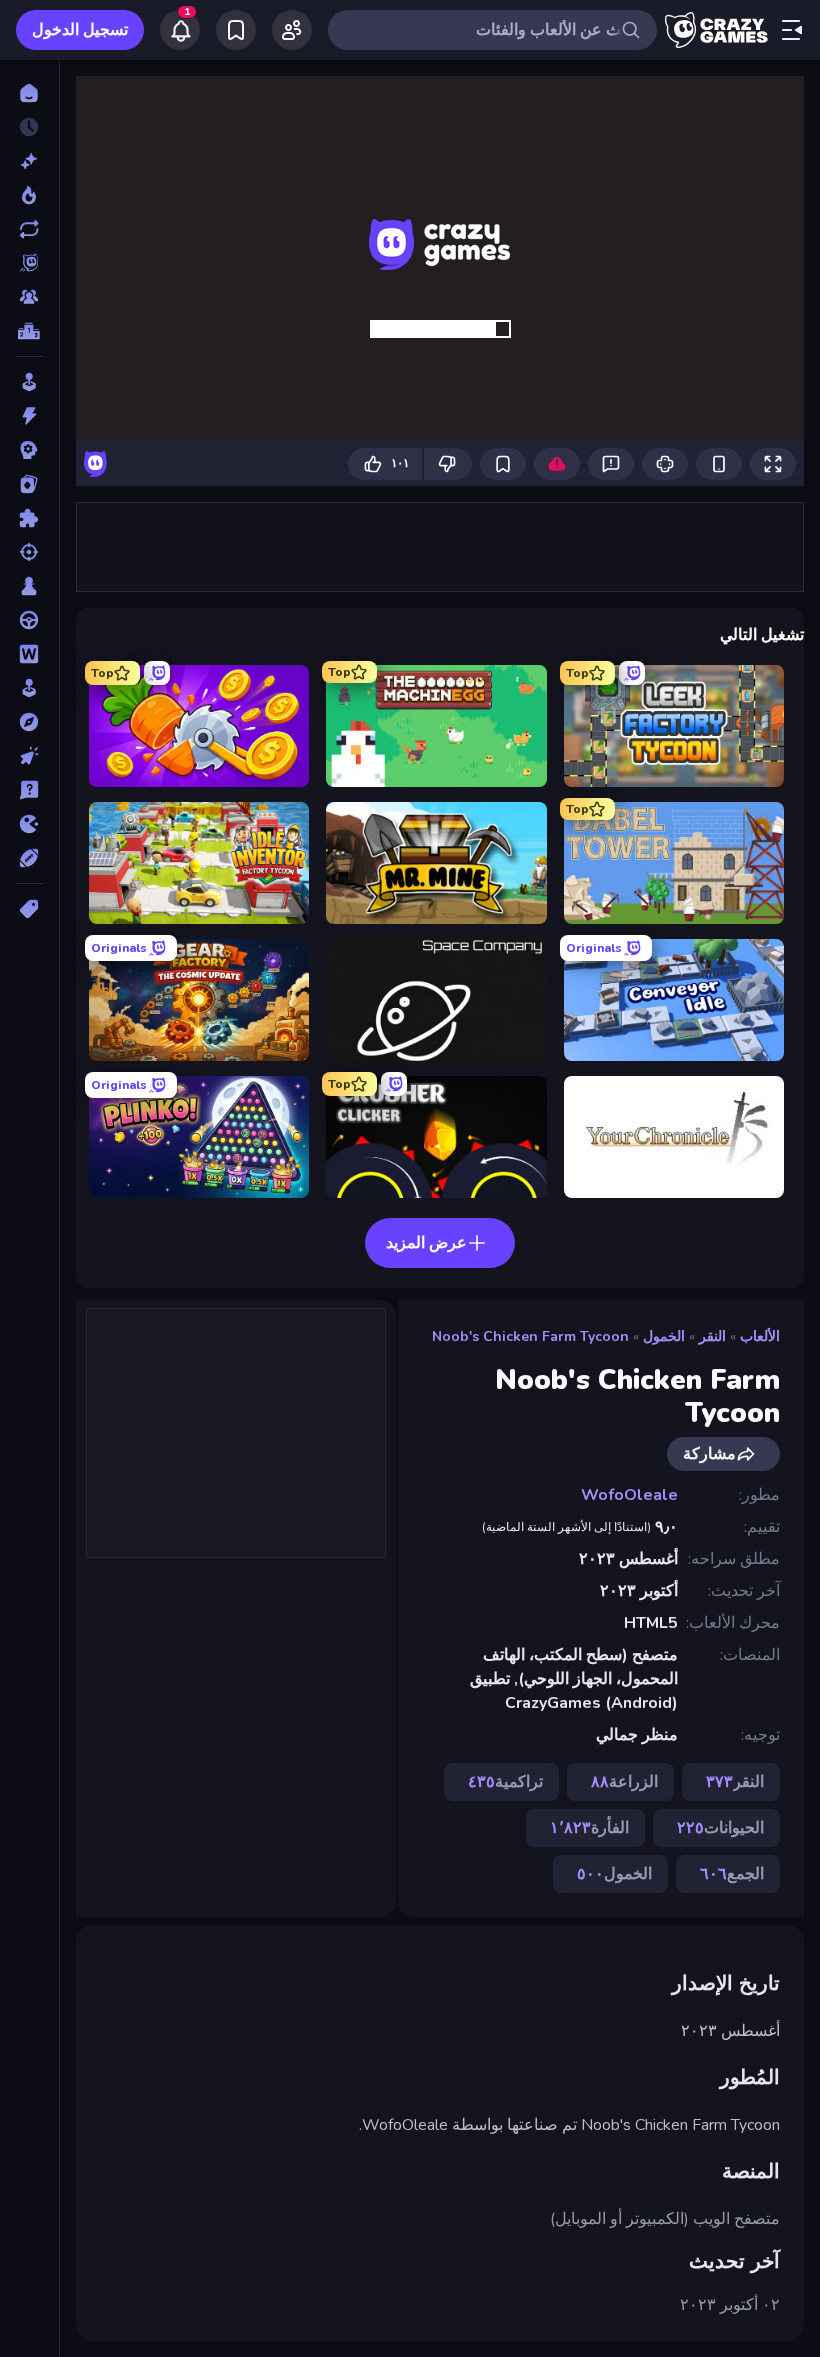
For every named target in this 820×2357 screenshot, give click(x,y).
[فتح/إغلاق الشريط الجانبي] (792, 30)
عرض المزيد (426, 1243)
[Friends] (292, 30)
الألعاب (760, 1336)
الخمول (664, 1336)
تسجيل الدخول (80, 30)
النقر (712, 1336)
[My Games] (236, 30)
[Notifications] (180, 30)
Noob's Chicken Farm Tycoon (530, 1336)
